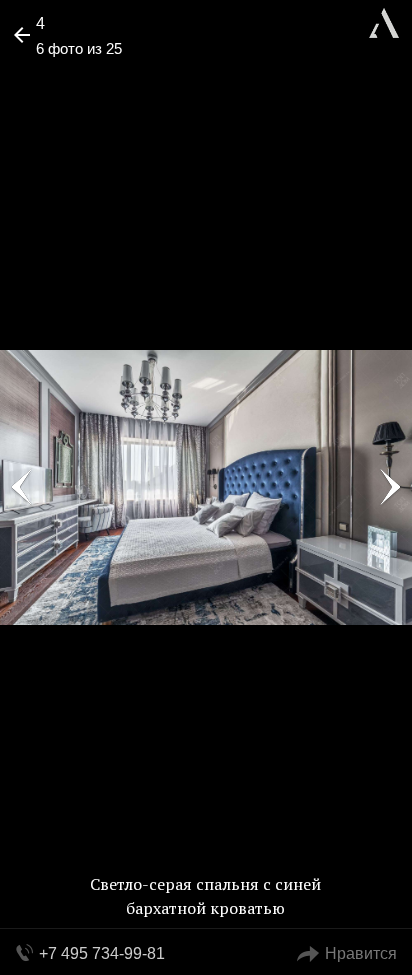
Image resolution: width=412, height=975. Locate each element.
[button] (91, 76)
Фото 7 (390, 488)
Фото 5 (22, 488)
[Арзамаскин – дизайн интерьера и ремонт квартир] (384, 20)
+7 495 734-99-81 (102, 953)
